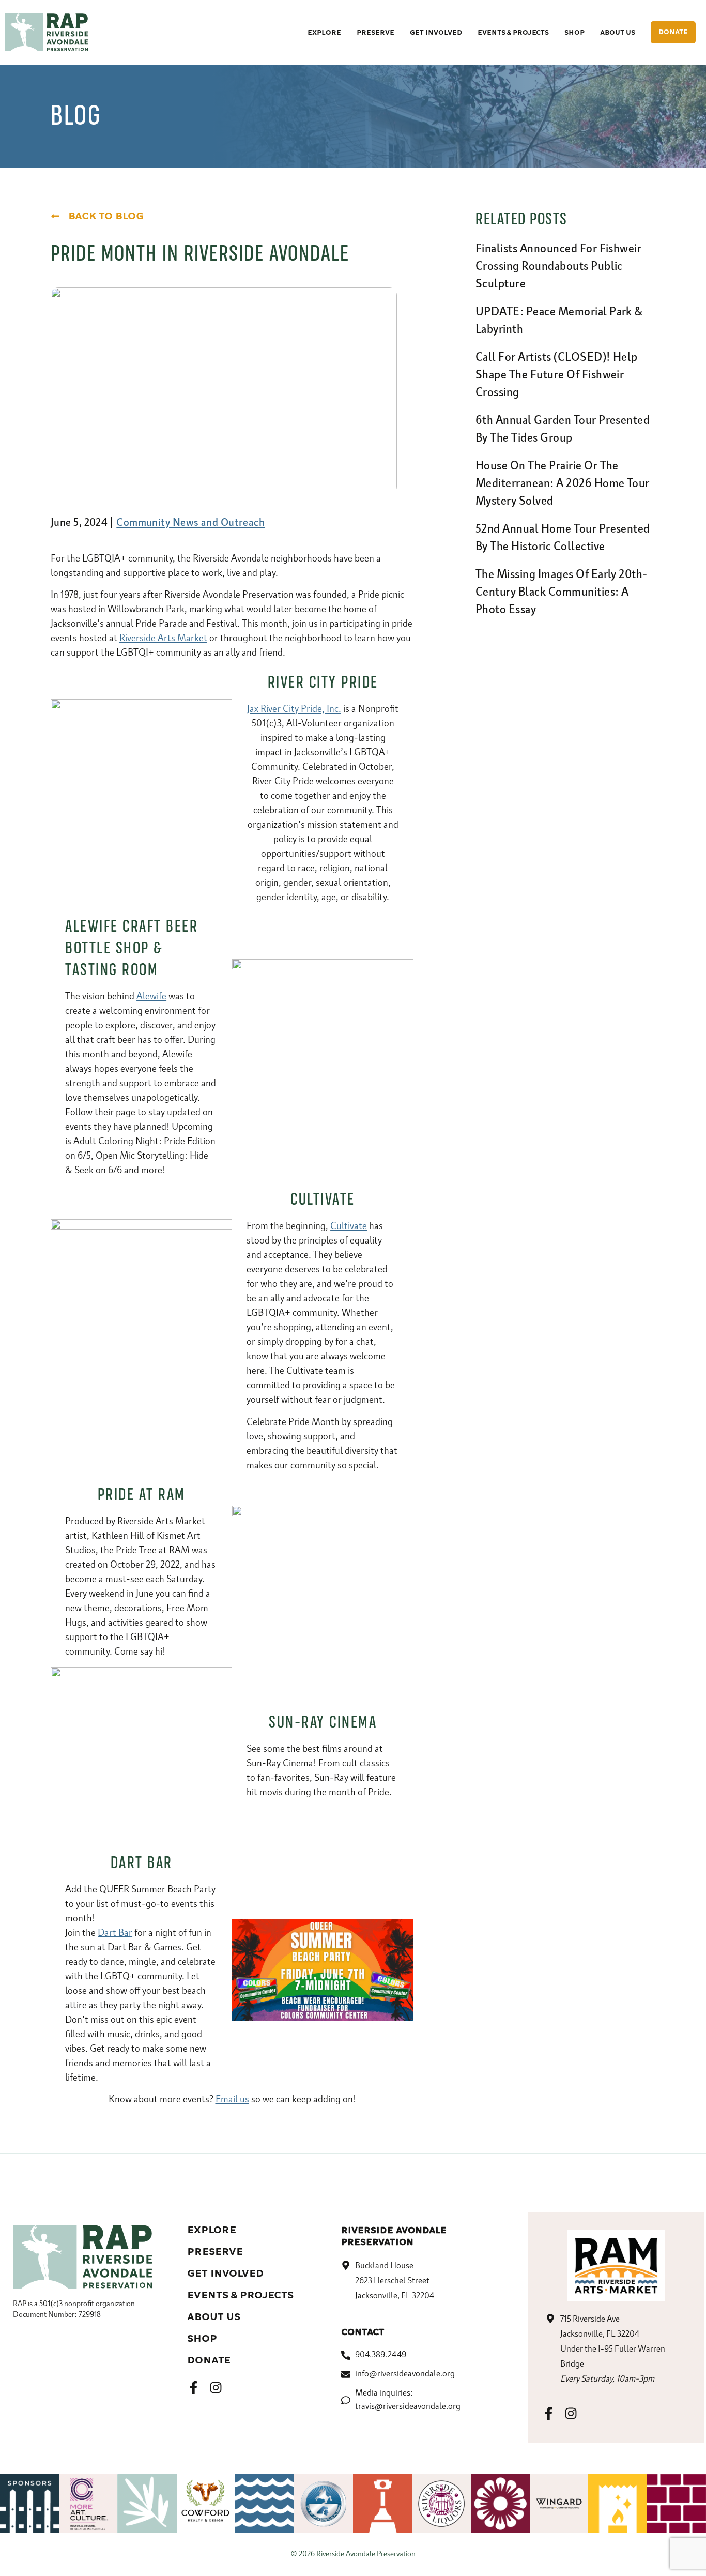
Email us (232, 2100)
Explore (212, 2230)
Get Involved (225, 2274)
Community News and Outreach (190, 523)
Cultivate (349, 1226)
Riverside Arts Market (163, 639)
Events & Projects (240, 2295)
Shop (202, 2339)
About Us (214, 2317)
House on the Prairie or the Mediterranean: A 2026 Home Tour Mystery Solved (563, 484)
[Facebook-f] (194, 2388)
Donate (209, 2360)
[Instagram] (216, 2388)
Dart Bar (115, 1933)
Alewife (151, 997)
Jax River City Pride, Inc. (294, 709)
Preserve (215, 2252)
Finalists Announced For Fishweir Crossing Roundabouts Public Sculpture (558, 267)
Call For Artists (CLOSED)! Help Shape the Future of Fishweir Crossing (557, 375)
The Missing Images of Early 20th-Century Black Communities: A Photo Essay (562, 593)
